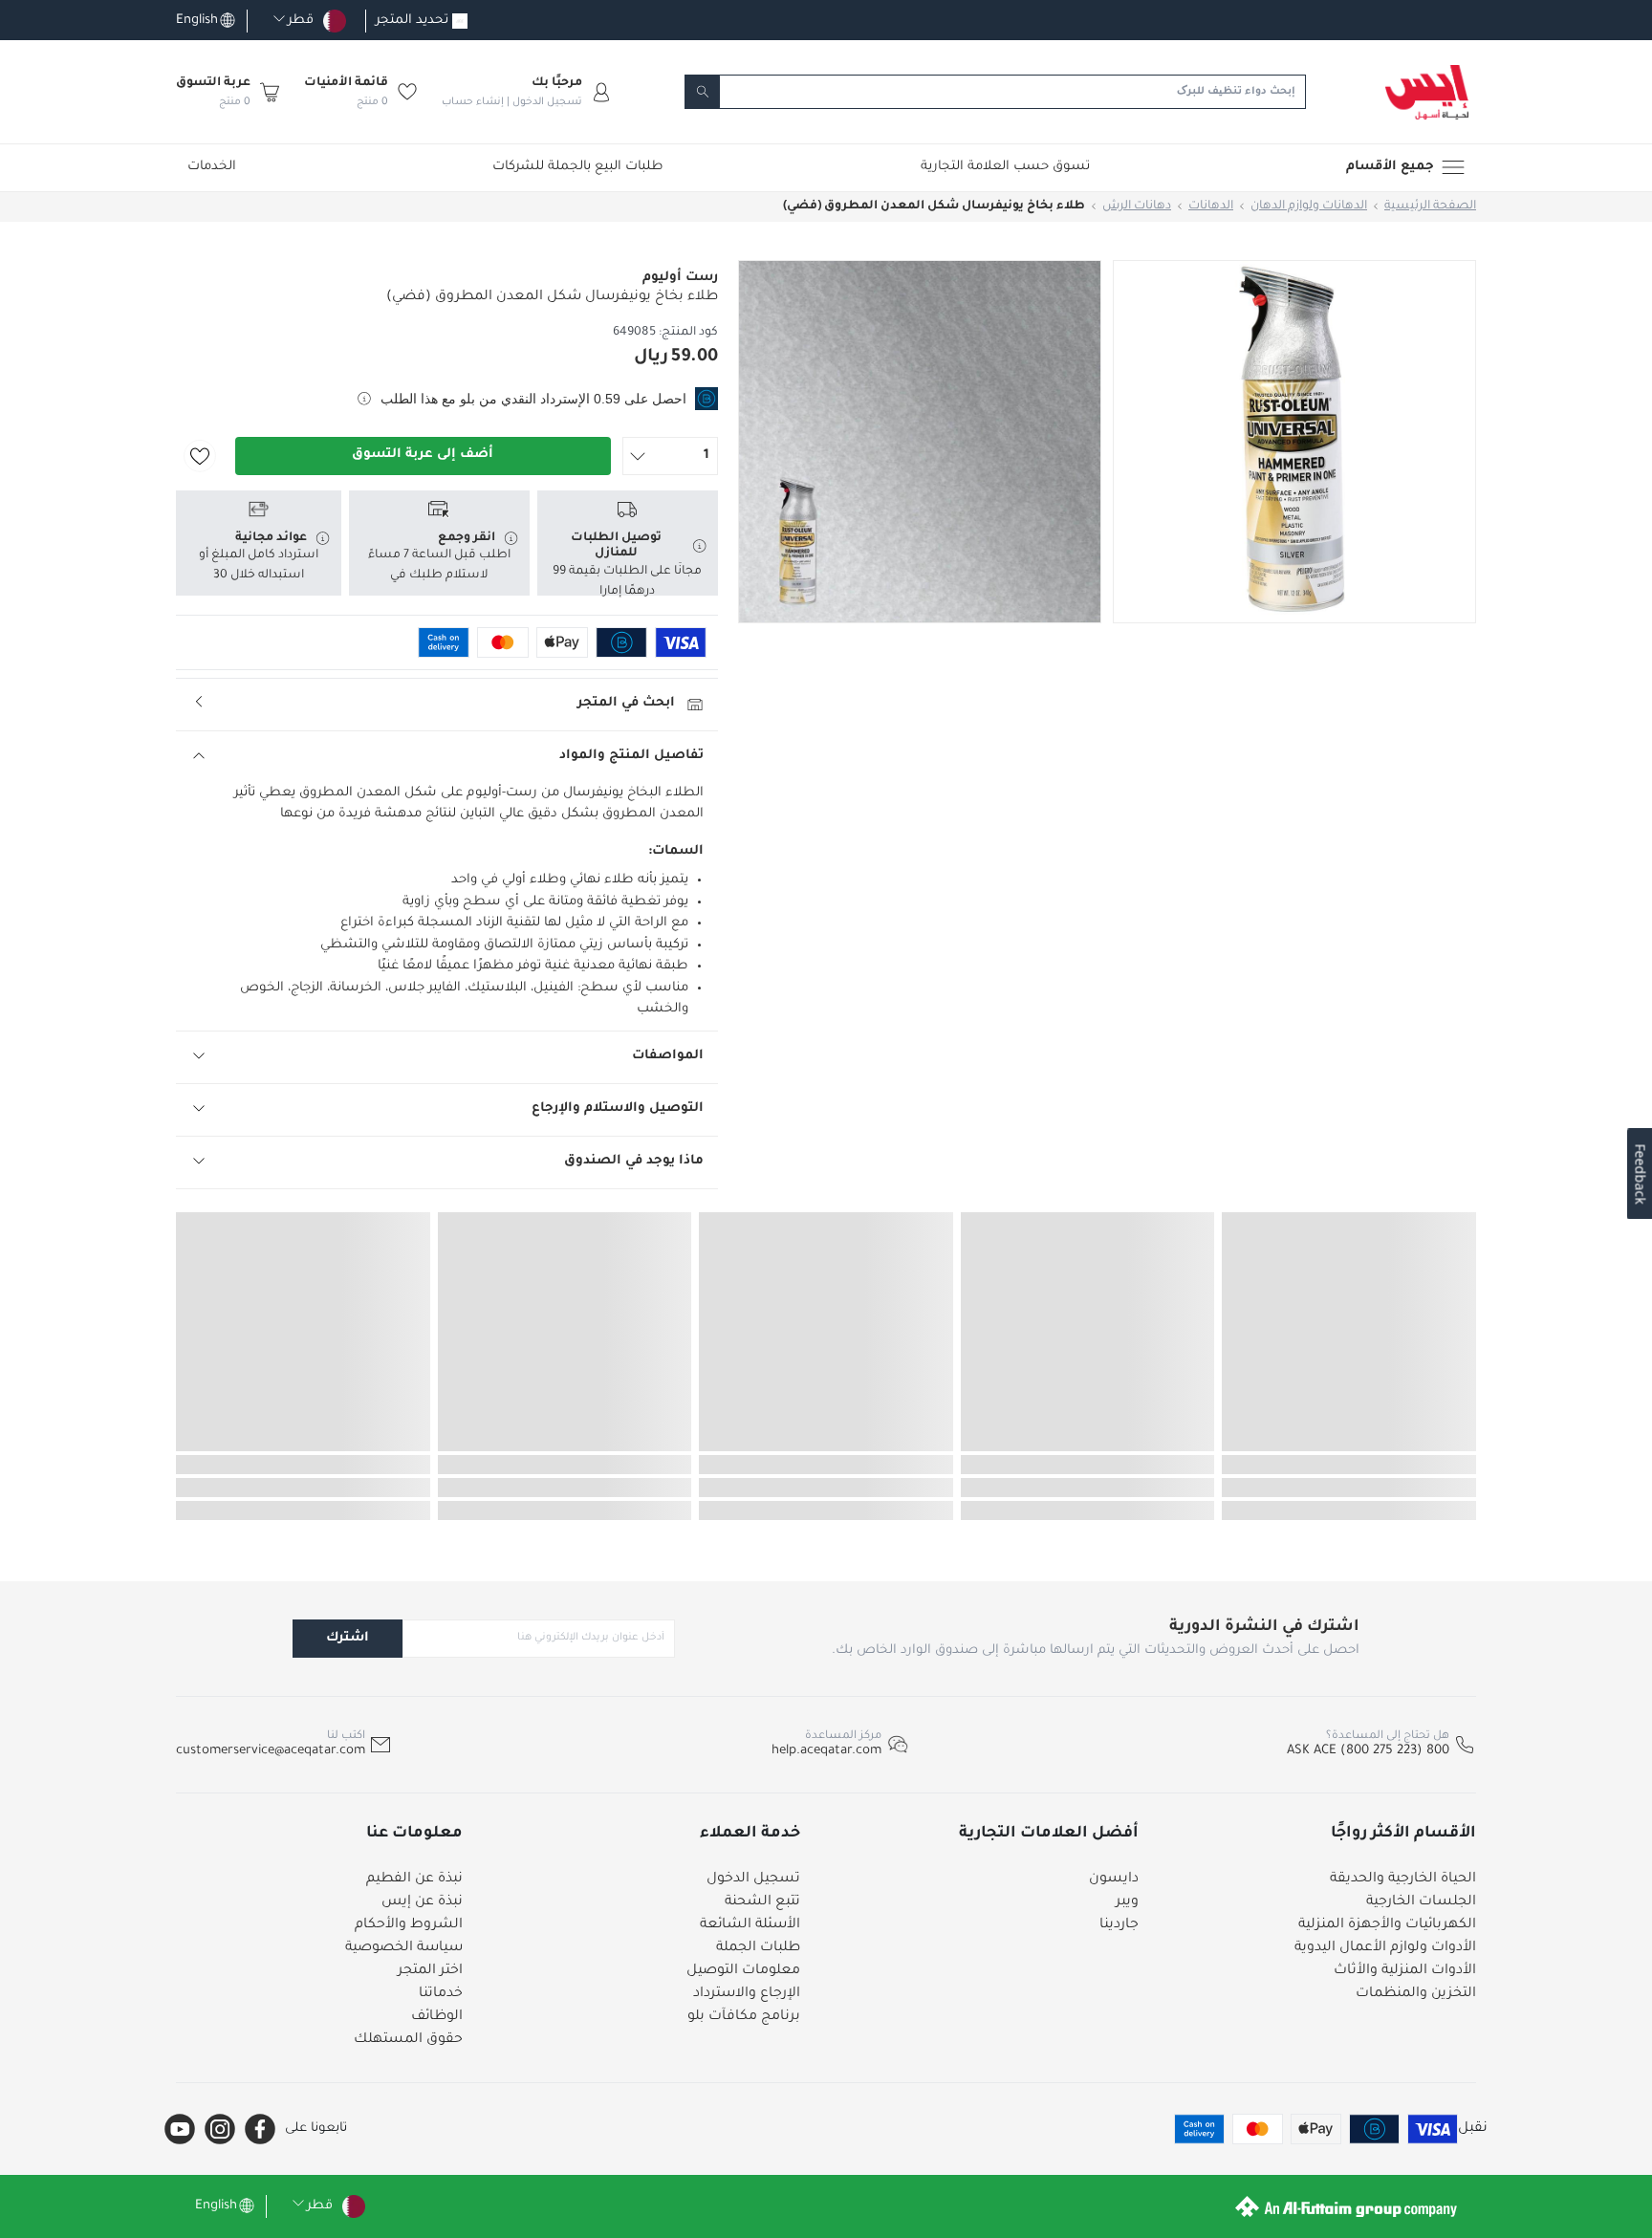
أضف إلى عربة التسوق (423, 455)
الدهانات (1211, 206)
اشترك (348, 1638)
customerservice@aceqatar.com (271, 1751)
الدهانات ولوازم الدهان (1309, 206)
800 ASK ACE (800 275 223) (1368, 1751)
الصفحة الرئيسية (1430, 206)
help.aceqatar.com (826, 1751)
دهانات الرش (1137, 206)
